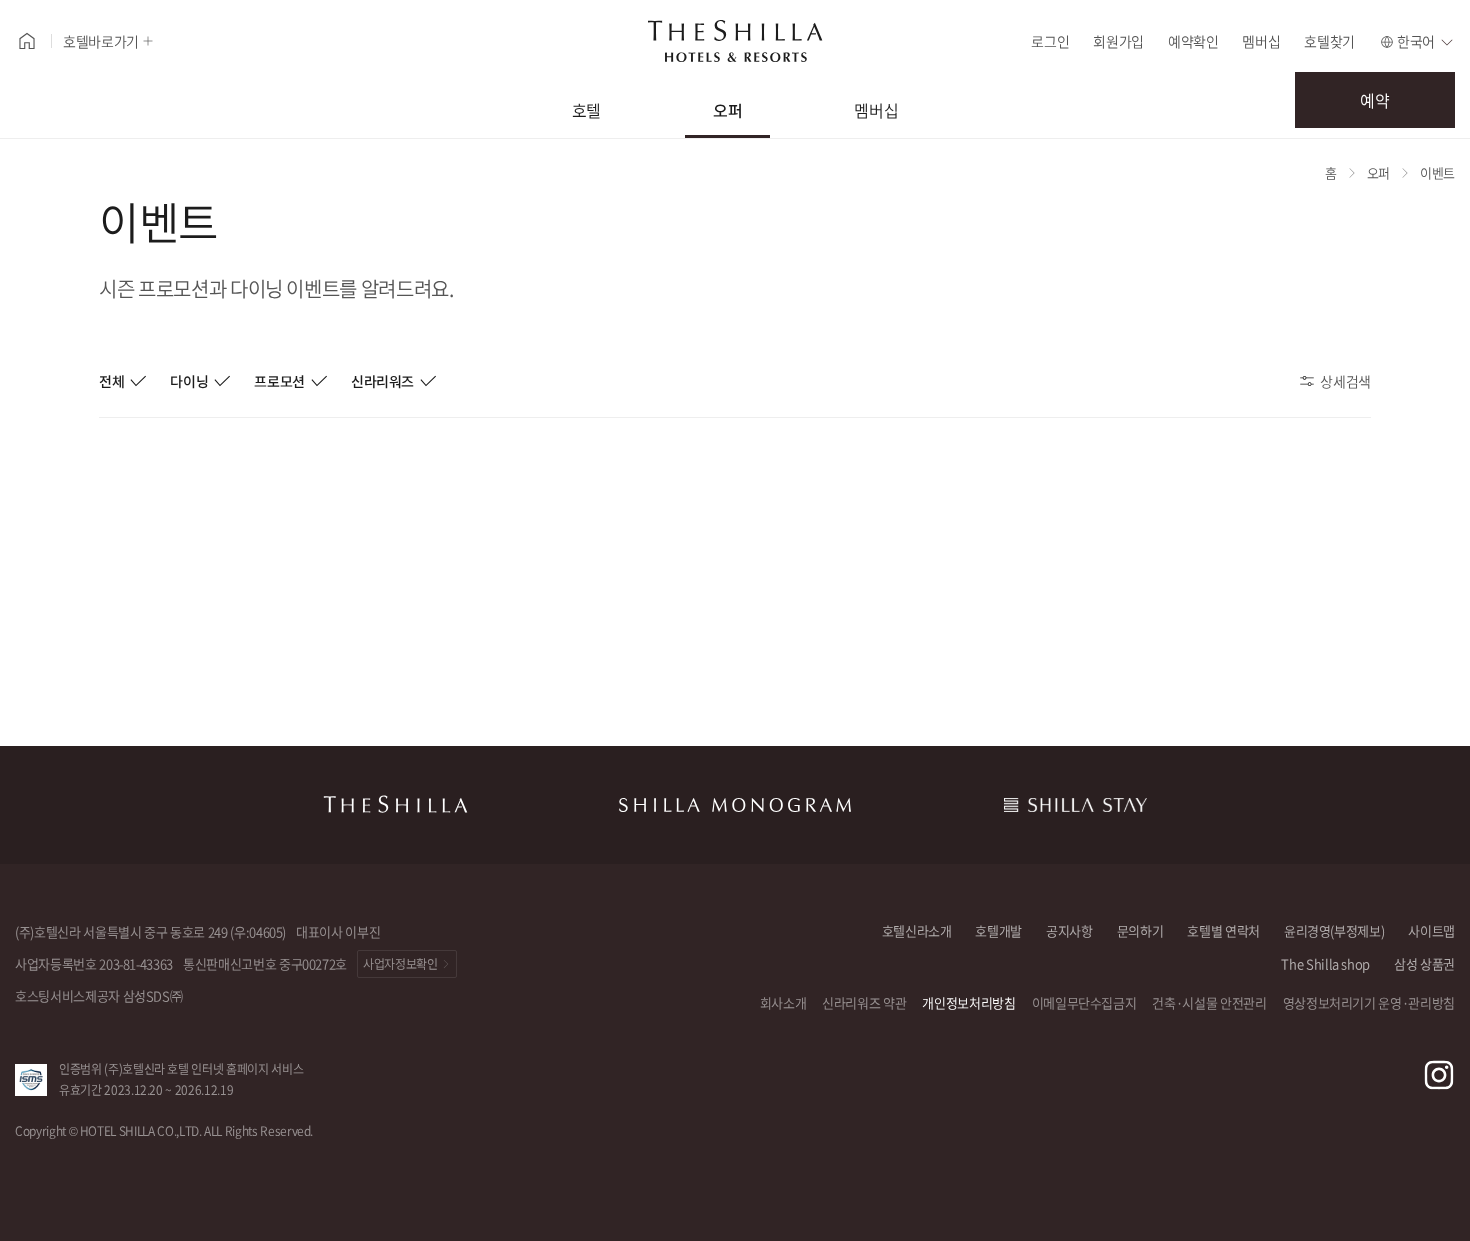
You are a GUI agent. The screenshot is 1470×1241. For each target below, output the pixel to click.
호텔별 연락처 (1223, 930)
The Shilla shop (1325, 963)
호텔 (586, 110)
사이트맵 (1431, 930)
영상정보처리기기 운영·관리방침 (1369, 1002)
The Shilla (395, 805)
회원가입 (1118, 41)
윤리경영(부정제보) (1334, 930)
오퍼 (727, 110)
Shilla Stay (1075, 805)
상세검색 (1345, 381)
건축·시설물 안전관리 (1209, 1002)
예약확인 (1193, 41)
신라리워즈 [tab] (382, 381)
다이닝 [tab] (189, 381)
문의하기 (1140, 930)
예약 (1374, 100)
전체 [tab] (111, 381)
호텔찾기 (1329, 41)
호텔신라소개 (917, 930)
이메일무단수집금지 (1084, 1002)
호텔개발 (998, 930)
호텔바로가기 (101, 41)
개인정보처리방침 (968, 1002)
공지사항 (1069, 930)
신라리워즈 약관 (864, 1002)
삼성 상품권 (1424, 963)
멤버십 (1261, 41)
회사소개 (783, 1002)
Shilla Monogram (735, 805)
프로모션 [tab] (279, 381)
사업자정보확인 (400, 964)
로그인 (1050, 41)
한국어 (1416, 41)
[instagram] (1439, 1075)
